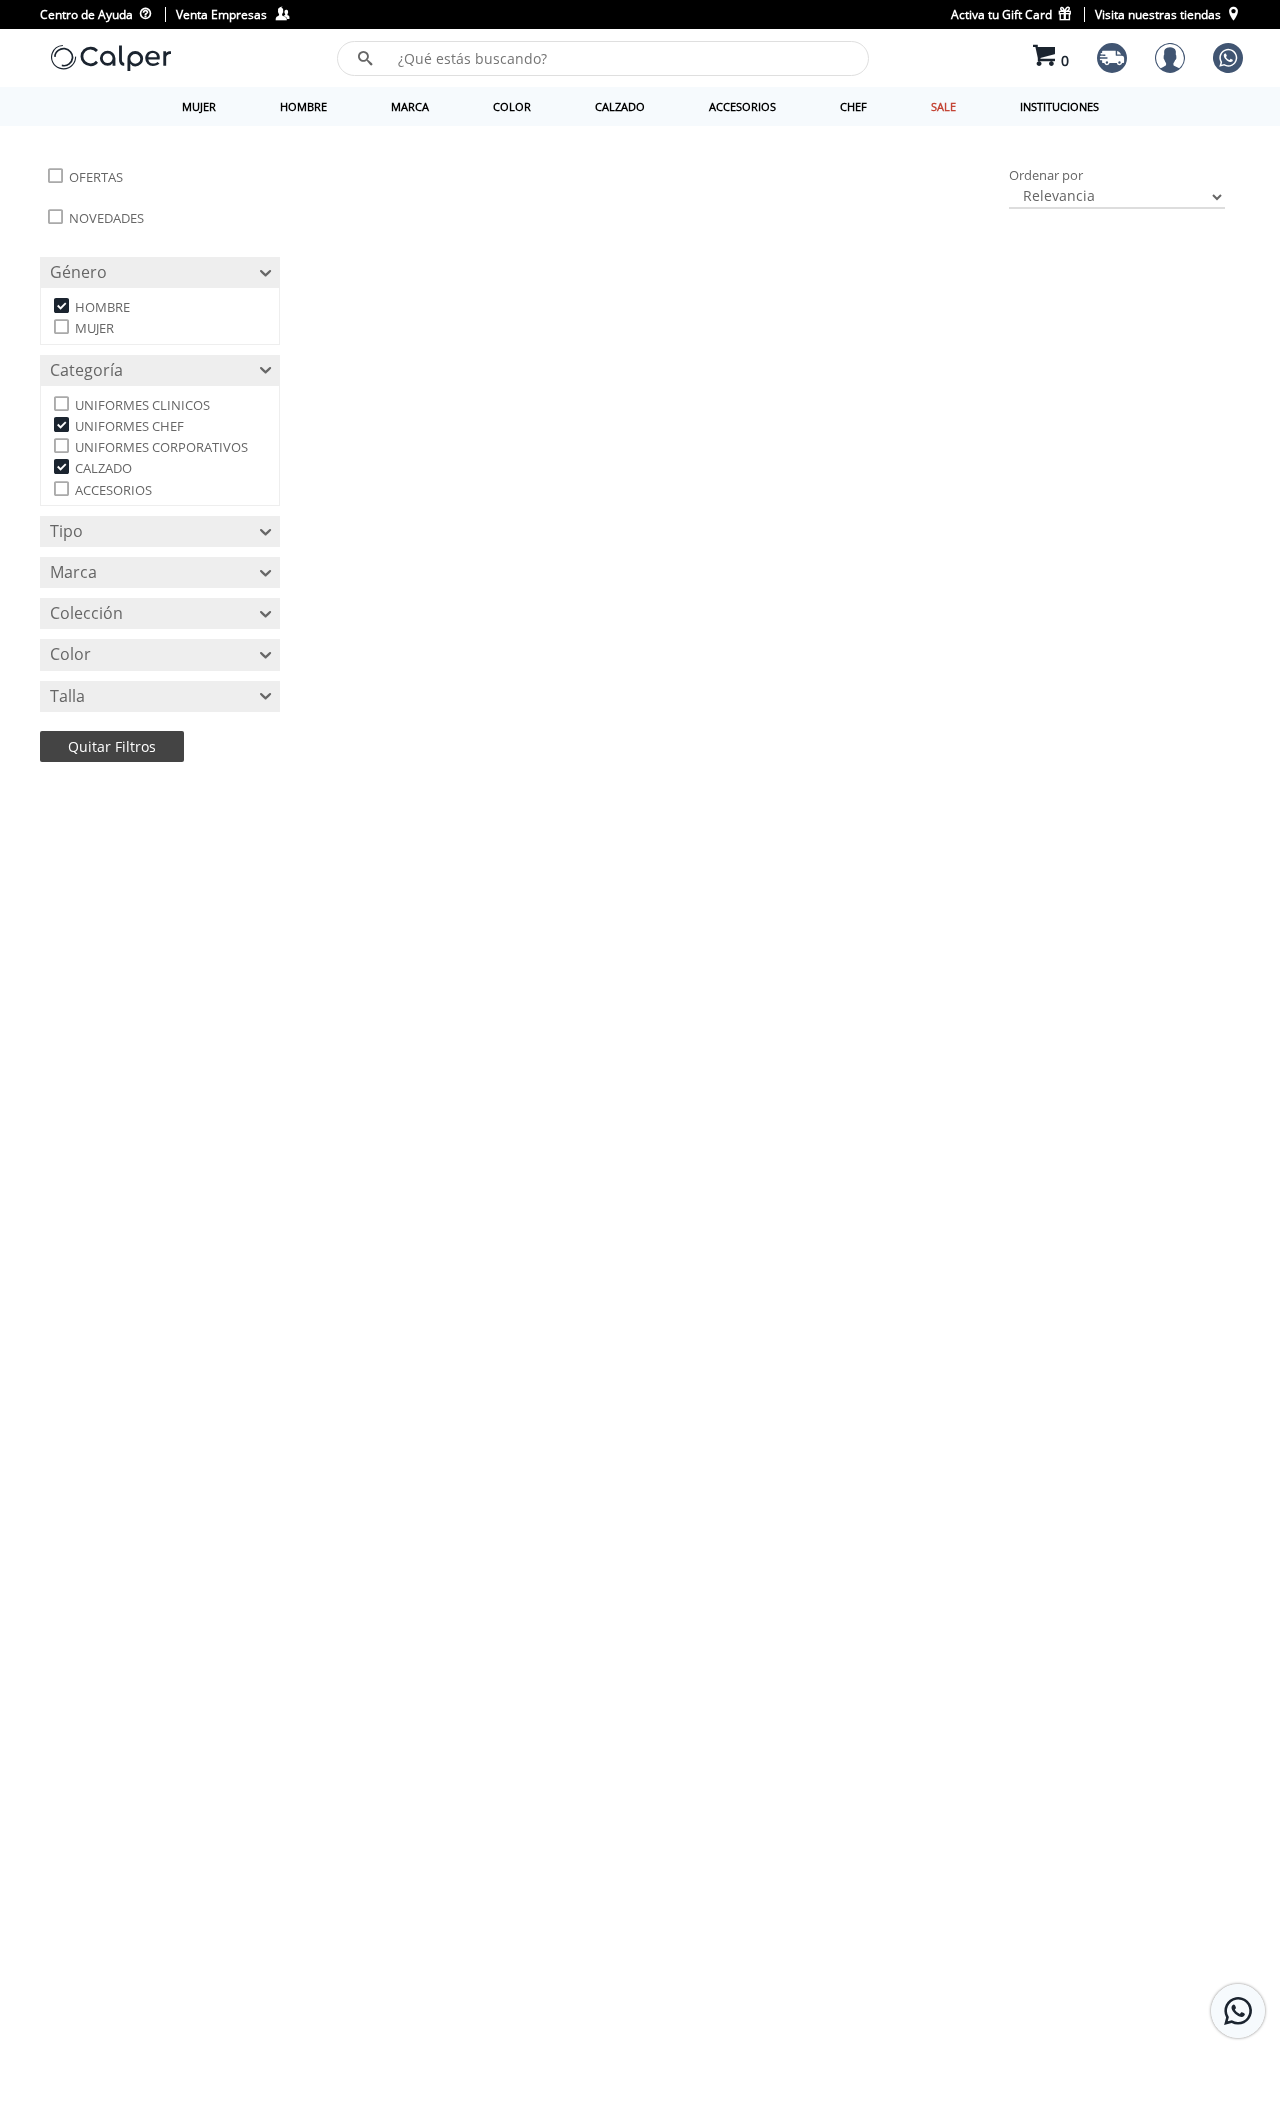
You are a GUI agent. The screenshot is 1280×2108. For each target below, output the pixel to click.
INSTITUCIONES (1059, 106)
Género (78, 272)
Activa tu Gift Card (1003, 14)
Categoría (86, 370)
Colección (86, 613)
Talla (67, 696)
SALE (943, 106)
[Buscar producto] (365, 58)
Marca (73, 572)
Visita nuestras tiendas (1159, 14)
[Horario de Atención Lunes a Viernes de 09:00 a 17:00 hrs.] (1238, 2011)
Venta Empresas (224, 14)
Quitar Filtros (112, 746)
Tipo (66, 531)
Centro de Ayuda (88, 14)
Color (70, 655)
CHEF (853, 106)
